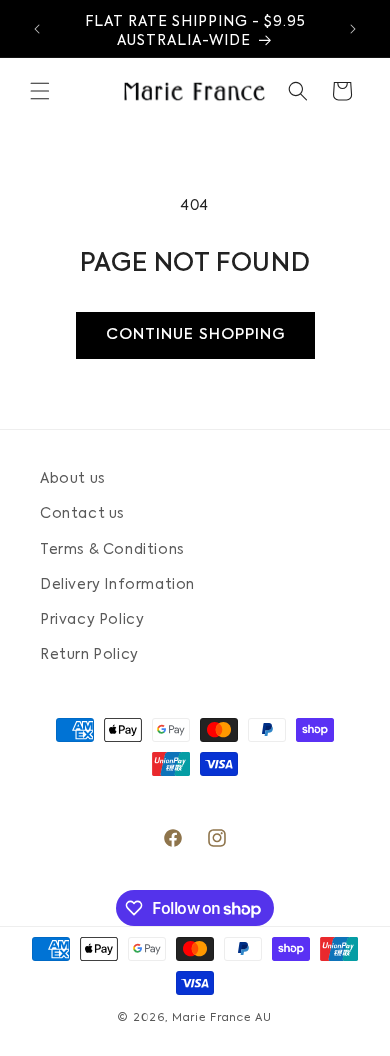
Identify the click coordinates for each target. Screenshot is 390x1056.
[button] (40, 91)
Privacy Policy (92, 620)
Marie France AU (222, 1018)
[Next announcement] (353, 29)
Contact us (82, 514)
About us (73, 479)
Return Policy (89, 655)
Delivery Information (117, 585)
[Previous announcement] (37, 29)
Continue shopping (195, 334)
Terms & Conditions (112, 550)
